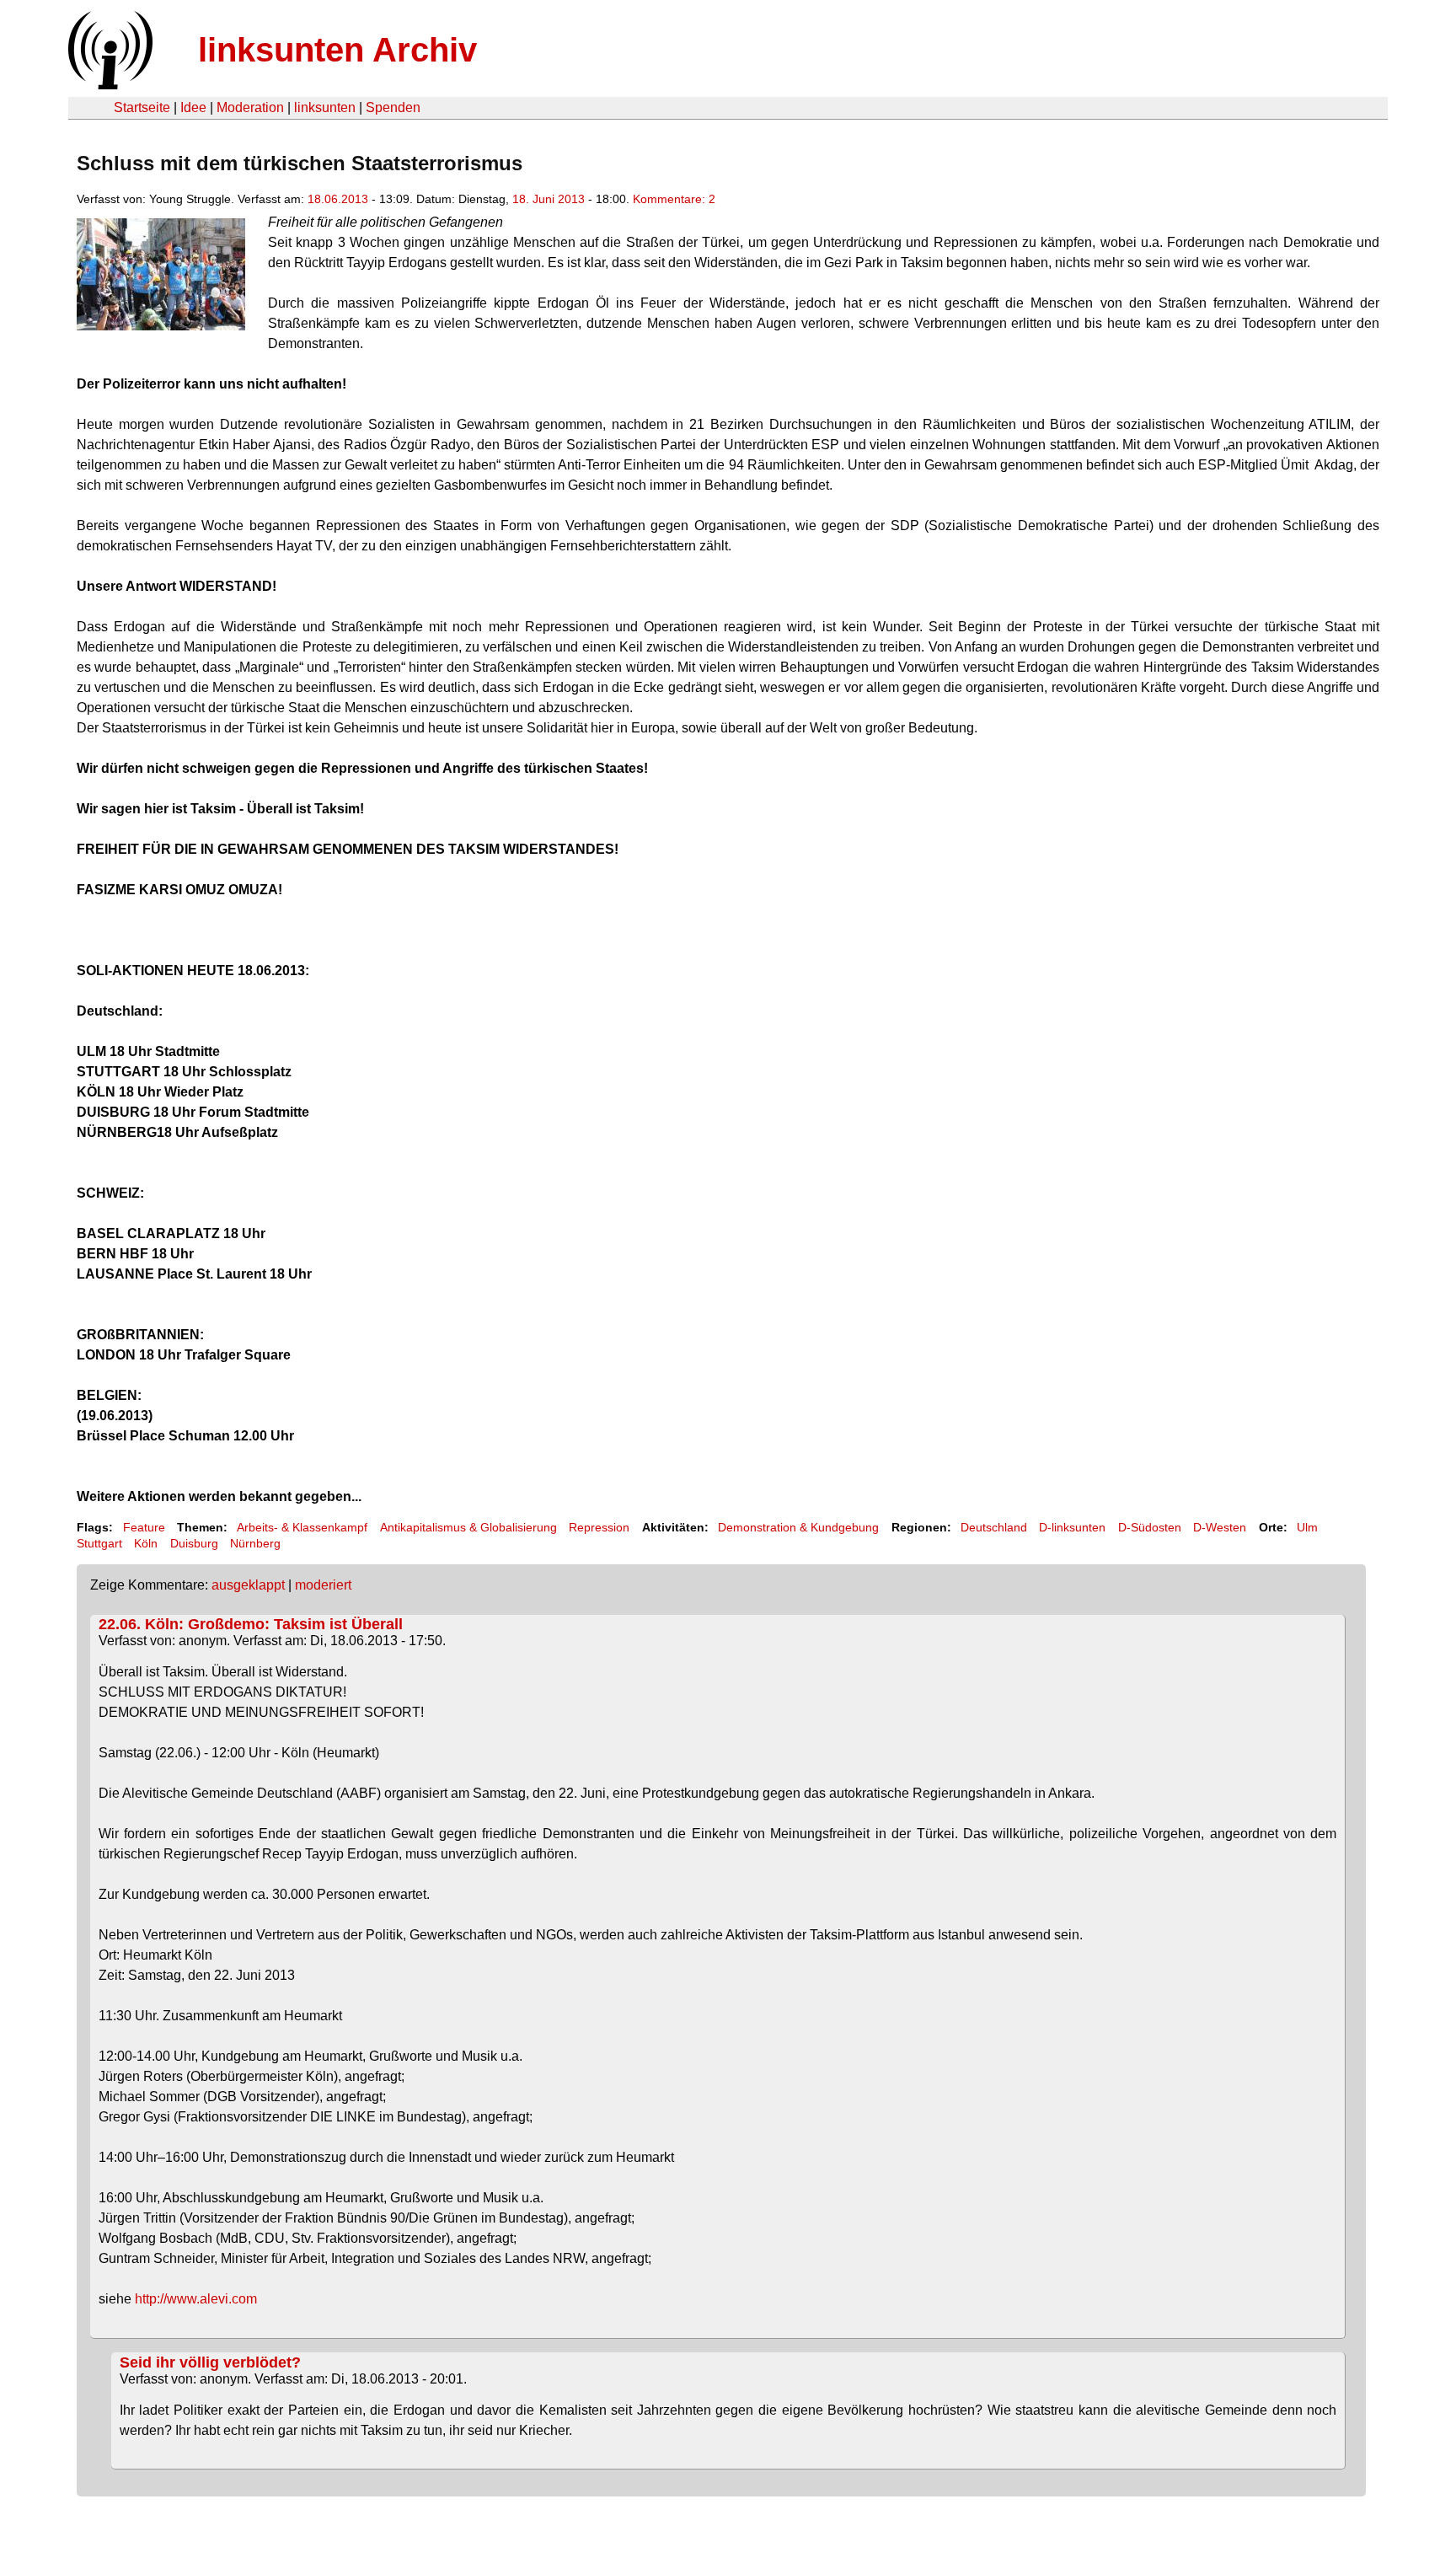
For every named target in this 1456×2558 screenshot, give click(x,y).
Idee (193, 107)
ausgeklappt (248, 1585)
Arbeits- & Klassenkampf (302, 1527)
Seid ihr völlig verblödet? (210, 2362)
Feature (144, 1527)
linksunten (325, 107)
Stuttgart (99, 1543)
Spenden (393, 107)
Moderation (250, 107)
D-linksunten (1072, 1527)
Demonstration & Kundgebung (798, 1527)
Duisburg (194, 1543)
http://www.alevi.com (196, 2299)
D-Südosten (1150, 1527)
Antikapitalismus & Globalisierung (468, 1527)
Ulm (1307, 1527)
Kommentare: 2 (674, 199)
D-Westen (1220, 1527)
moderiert (323, 1585)
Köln (146, 1543)
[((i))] (109, 85)
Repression (599, 1527)
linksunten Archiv (337, 50)
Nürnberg (255, 1543)
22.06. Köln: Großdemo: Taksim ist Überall (251, 1624)
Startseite (142, 107)
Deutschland (994, 1527)
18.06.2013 (338, 199)
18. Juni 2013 (549, 199)
